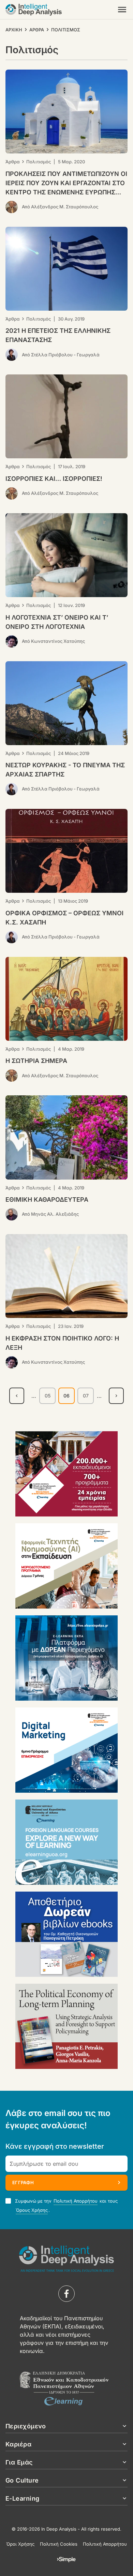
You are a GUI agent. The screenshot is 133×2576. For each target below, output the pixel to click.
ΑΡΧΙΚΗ (14, 30)
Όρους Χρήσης (32, 2210)
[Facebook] (66, 2294)
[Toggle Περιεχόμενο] (124, 2426)
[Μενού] (122, 10)
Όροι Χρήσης (20, 2544)
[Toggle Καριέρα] (124, 2444)
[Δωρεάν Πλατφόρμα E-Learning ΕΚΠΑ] (66, 1658)
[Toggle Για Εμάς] (124, 2462)
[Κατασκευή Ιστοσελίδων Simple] (66, 2560)
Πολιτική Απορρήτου (76, 2201)
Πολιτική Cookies (59, 2544)
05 (50, 1397)
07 (88, 1397)
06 (69, 1398)
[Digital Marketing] (66, 1750)
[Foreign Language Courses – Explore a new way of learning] (66, 1842)
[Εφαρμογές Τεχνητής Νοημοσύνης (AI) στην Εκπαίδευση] (66, 1566)
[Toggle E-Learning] (124, 2498)
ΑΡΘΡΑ (37, 30)
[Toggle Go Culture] (124, 2480)
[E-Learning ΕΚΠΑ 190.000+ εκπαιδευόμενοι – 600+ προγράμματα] (66, 1474)
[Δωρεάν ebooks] (66, 1934)
